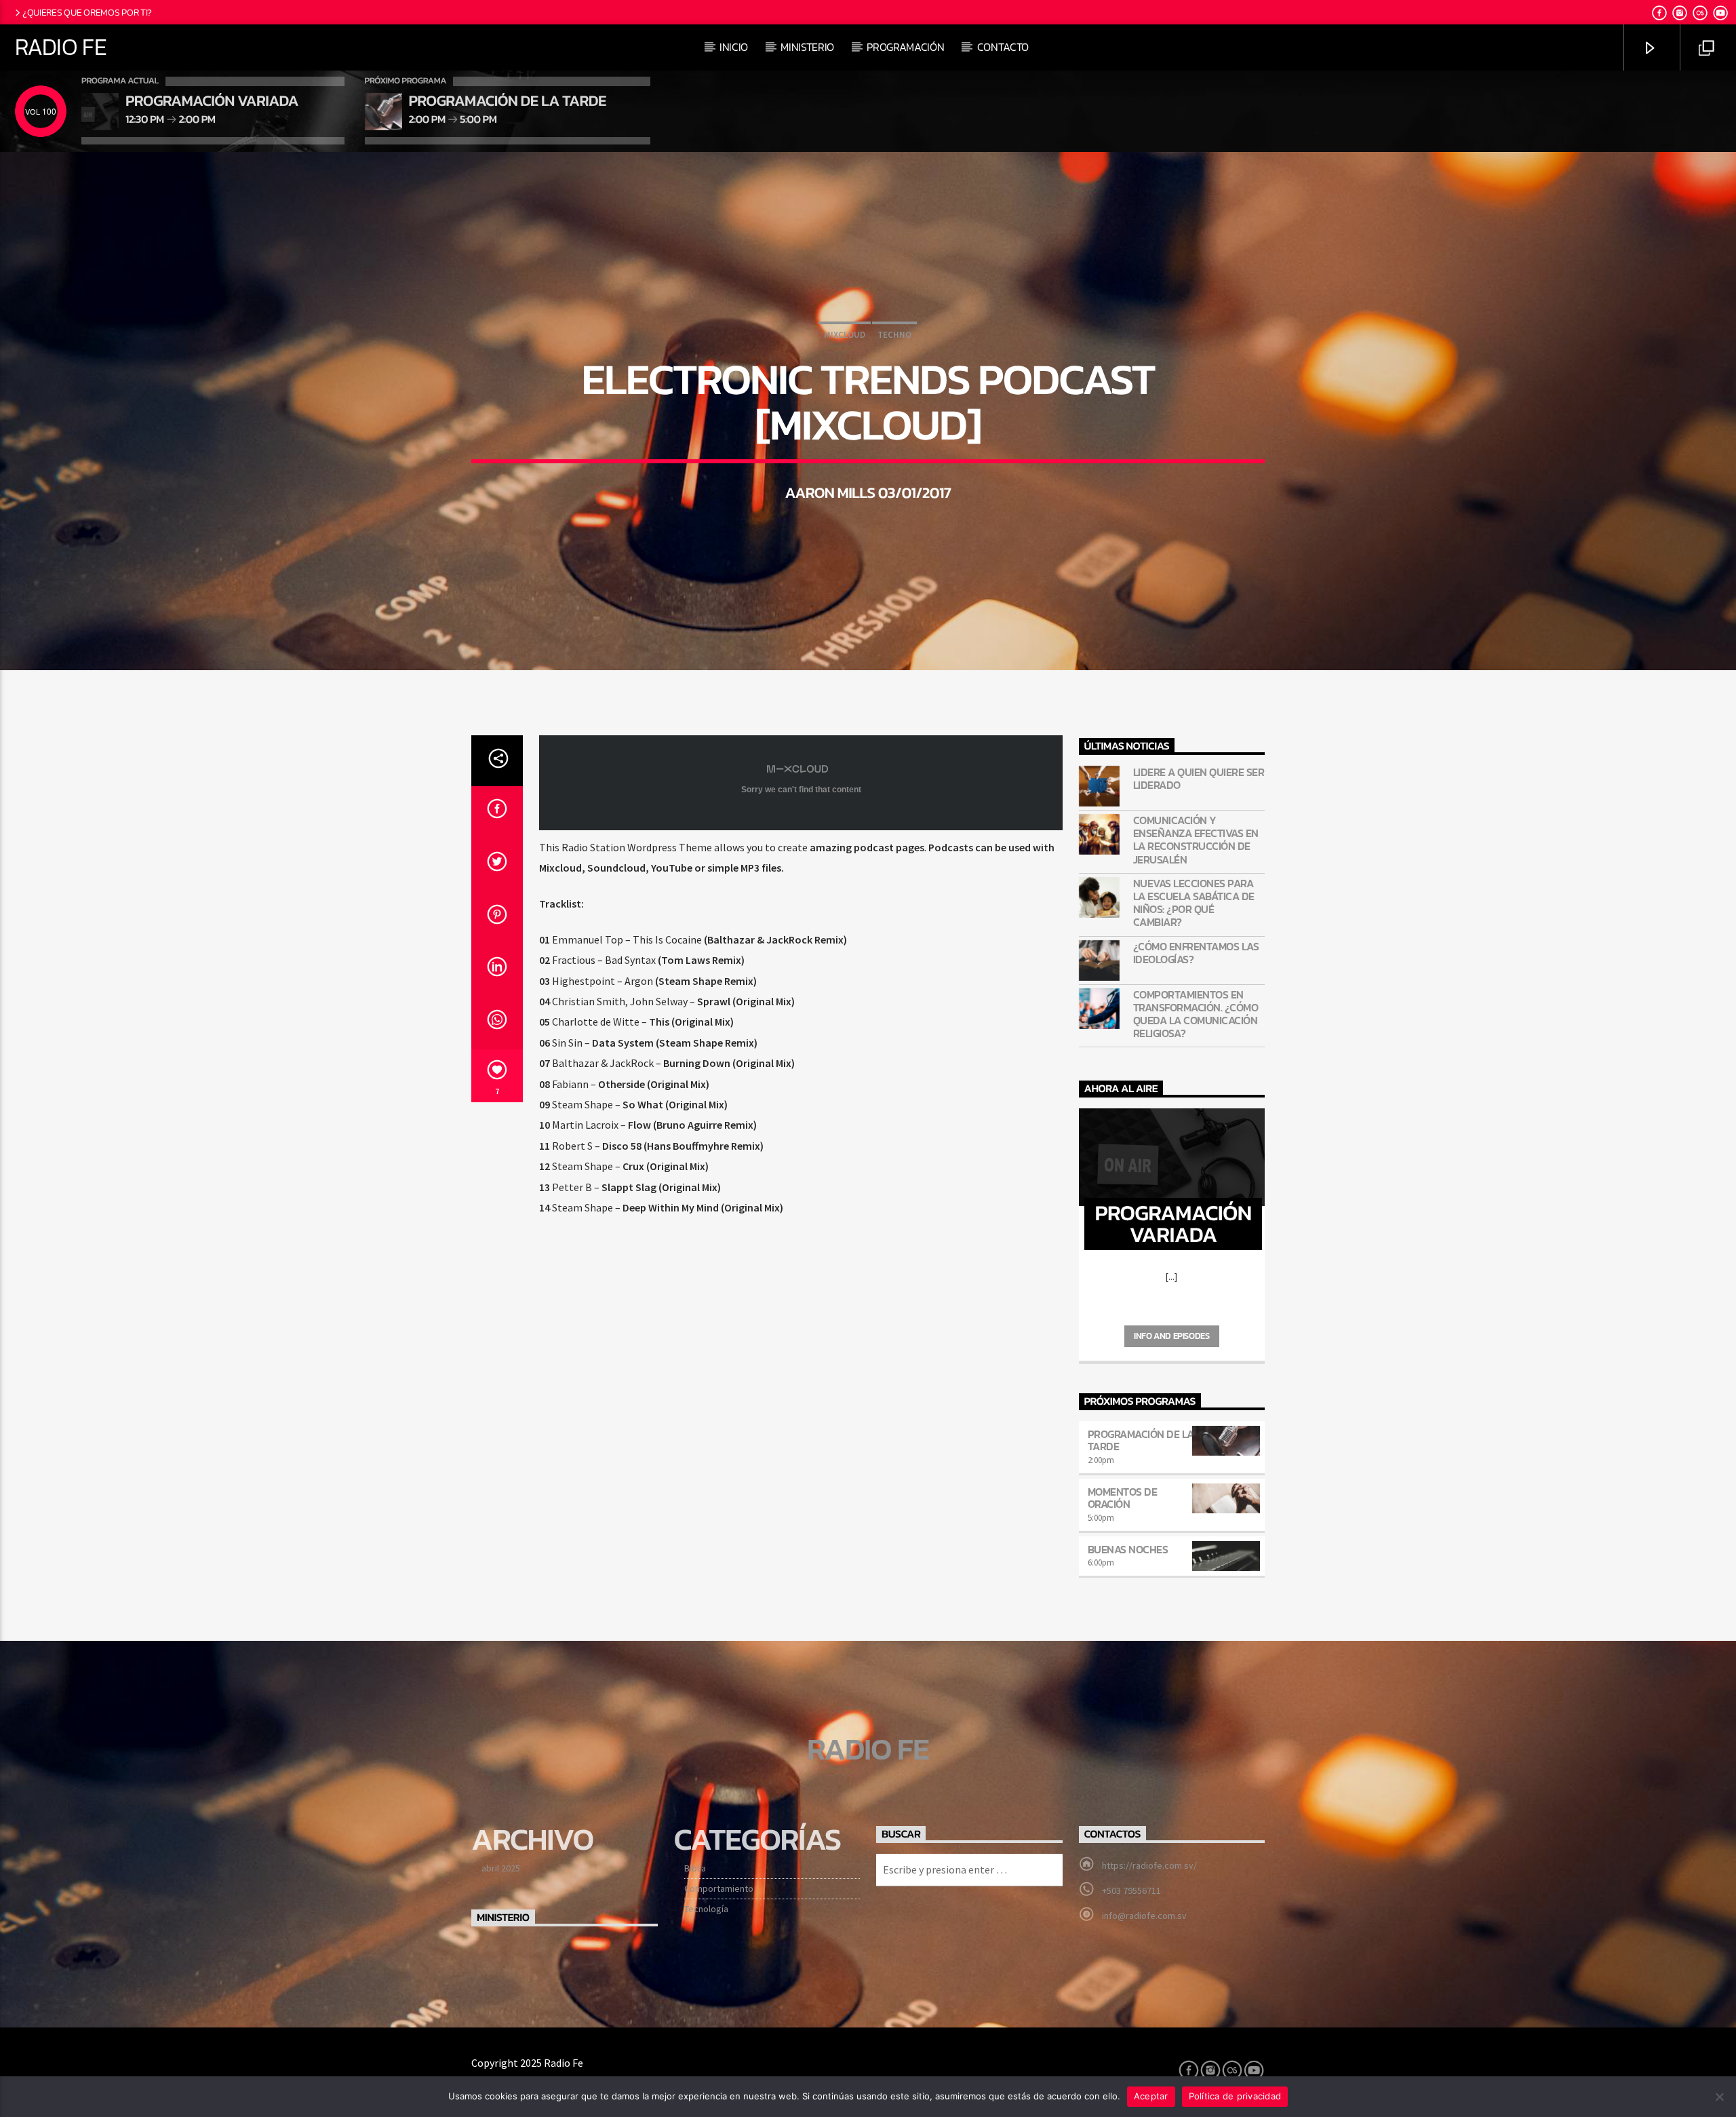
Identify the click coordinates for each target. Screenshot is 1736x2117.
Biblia (695, 1868)
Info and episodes (1171, 1336)
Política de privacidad (1235, 2096)
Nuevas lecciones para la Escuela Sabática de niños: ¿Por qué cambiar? (1194, 903)
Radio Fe (61, 47)
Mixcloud (845, 335)
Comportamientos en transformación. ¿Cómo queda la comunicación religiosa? (1196, 1014)
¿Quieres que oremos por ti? (87, 12)
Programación (905, 47)
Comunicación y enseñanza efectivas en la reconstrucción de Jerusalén (1196, 840)
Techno (894, 335)
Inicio (734, 47)
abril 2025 (501, 1868)
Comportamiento (719, 1888)
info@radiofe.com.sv (1144, 1916)
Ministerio (807, 47)
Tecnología (706, 1909)
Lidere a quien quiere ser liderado (1199, 779)
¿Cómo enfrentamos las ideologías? (1196, 953)
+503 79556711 (1131, 1890)
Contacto (1003, 47)
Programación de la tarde (1141, 1440)
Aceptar (1151, 2096)
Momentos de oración (1123, 1498)
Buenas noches (1128, 1549)
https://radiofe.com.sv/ (1149, 1865)
